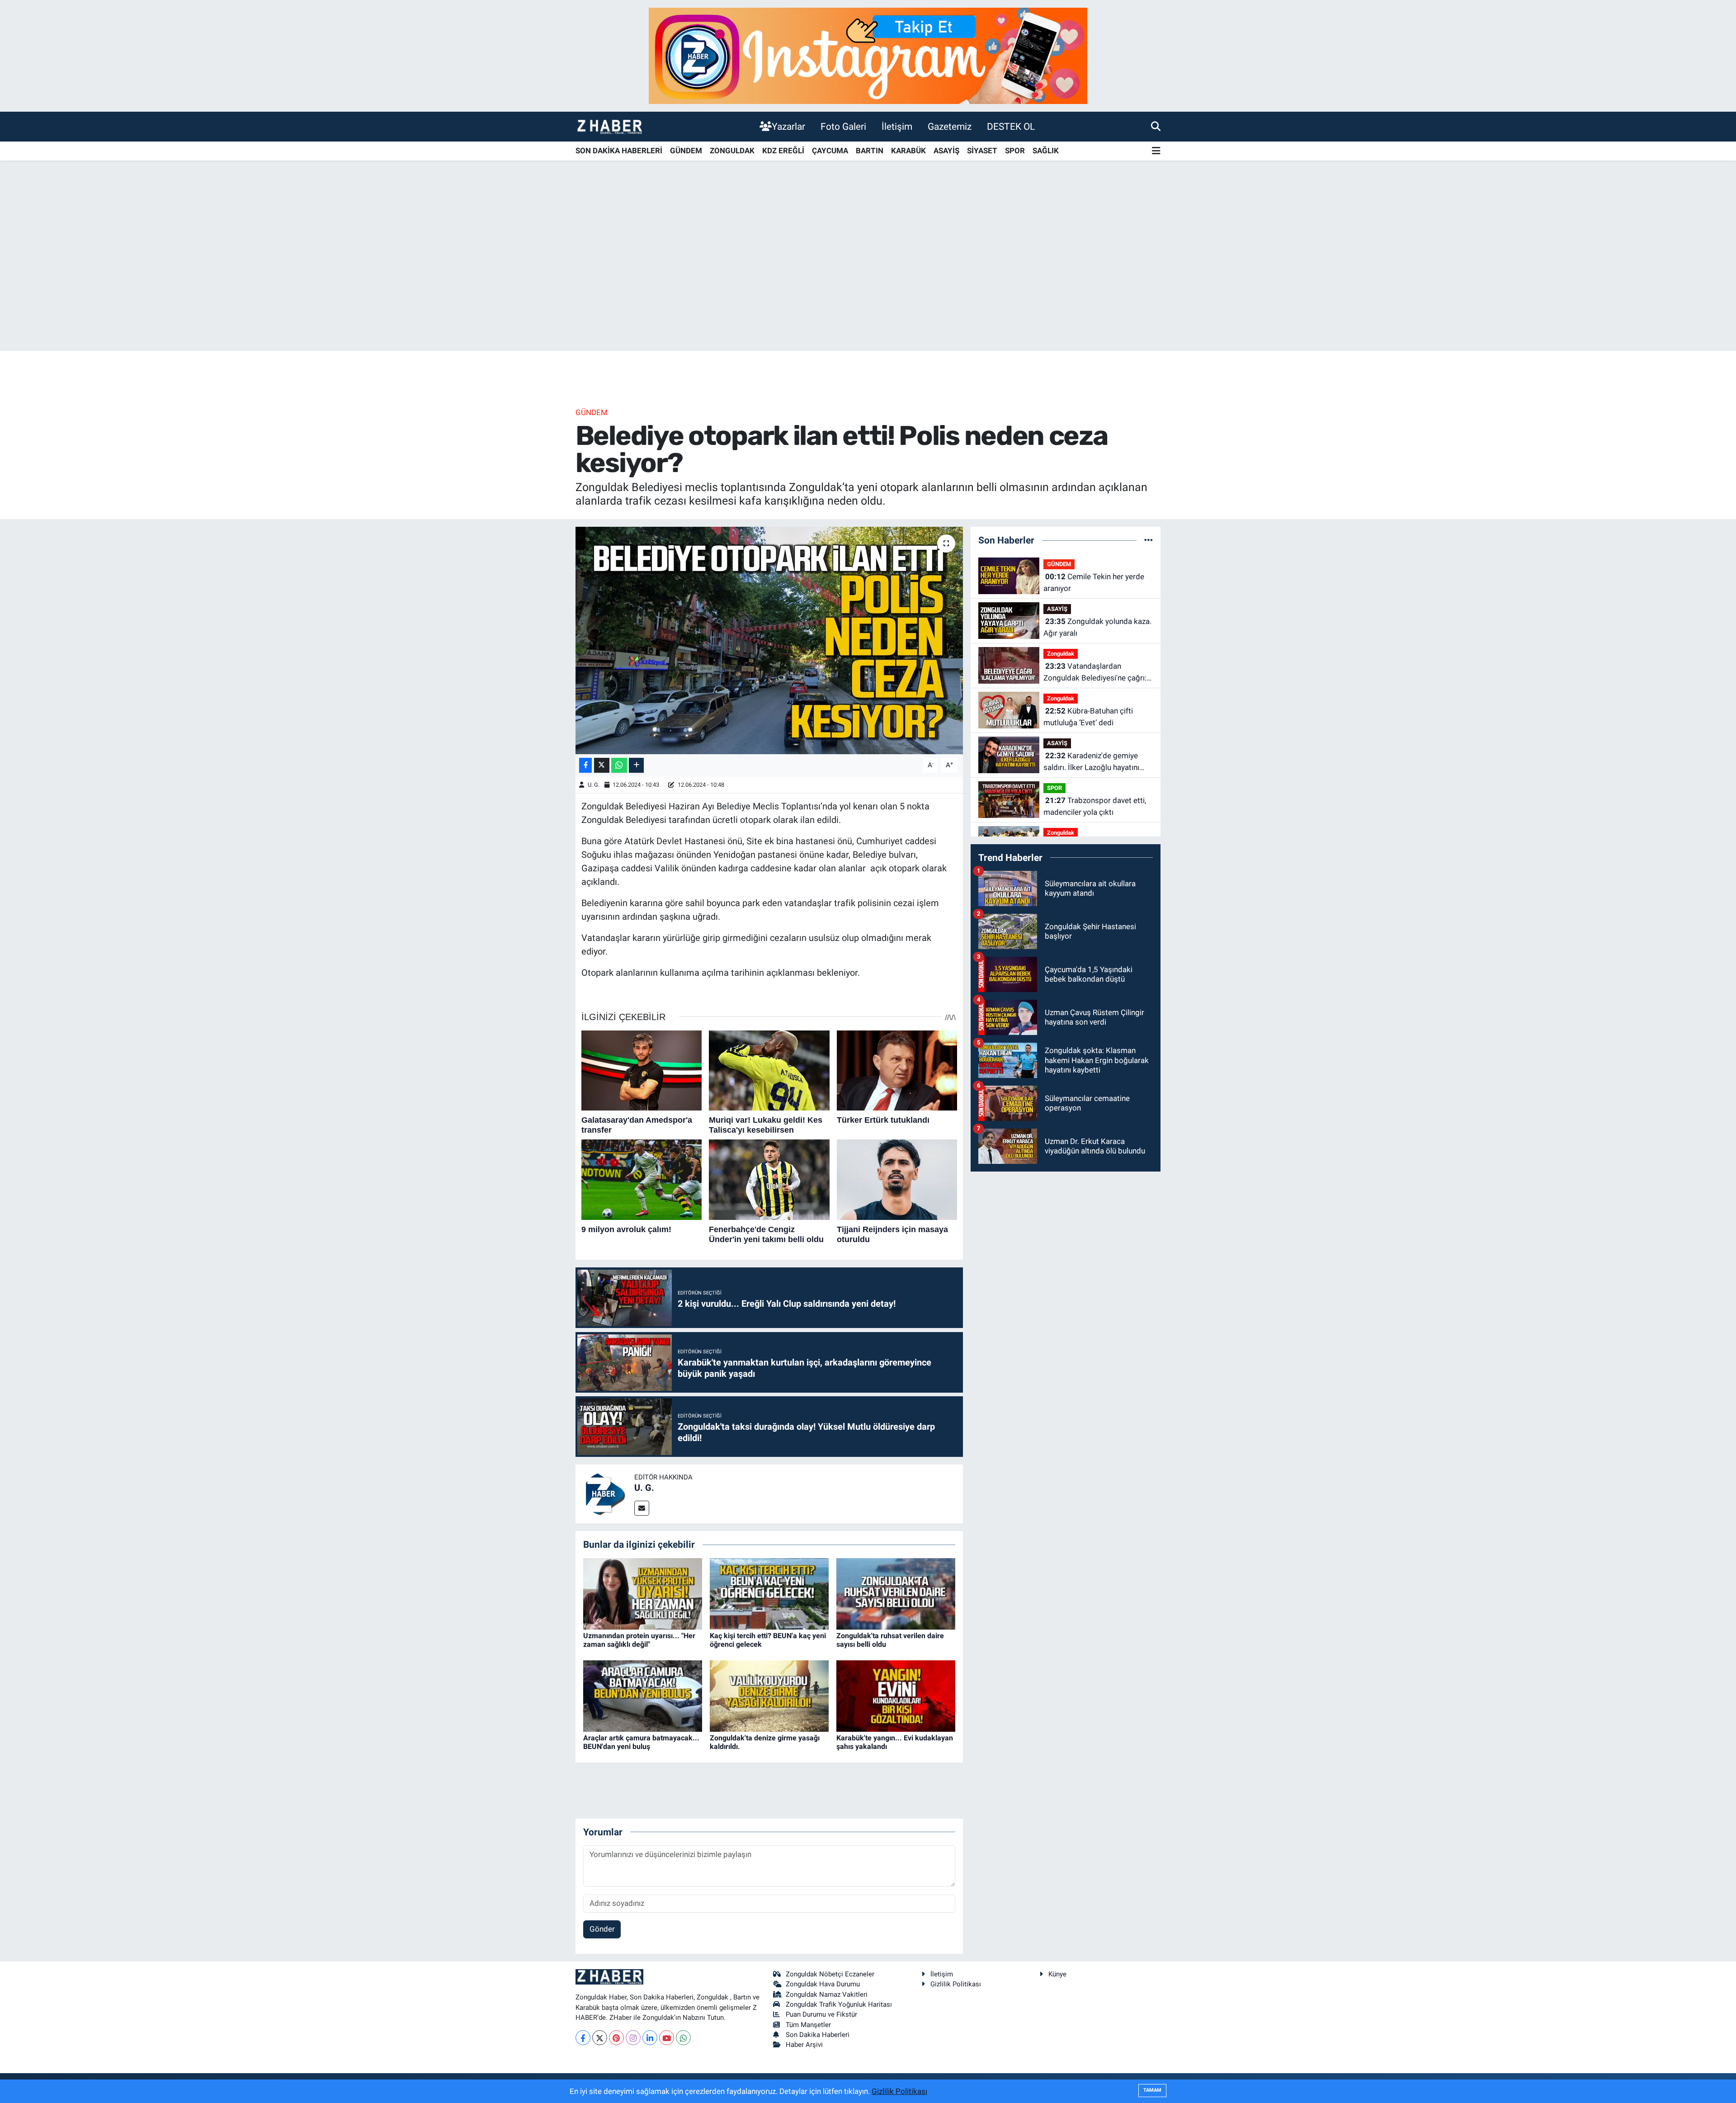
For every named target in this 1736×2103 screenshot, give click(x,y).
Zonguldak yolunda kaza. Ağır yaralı (1097, 627)
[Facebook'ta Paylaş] (585, 765)
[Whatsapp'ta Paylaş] (619, 765)
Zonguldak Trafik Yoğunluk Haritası (839, 2004)
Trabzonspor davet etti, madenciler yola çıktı (1095, 806)
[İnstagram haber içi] (868, 55)
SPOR (1015, 151)
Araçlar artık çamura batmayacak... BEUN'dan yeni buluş (641, 1742)
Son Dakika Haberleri (818, 2035)
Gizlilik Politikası (956, 1984)
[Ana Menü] (1156, 151)
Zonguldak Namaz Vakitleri (827, 1994)
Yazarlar (788, 126)
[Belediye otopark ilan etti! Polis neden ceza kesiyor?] (769, 640)
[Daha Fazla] (636, 765)
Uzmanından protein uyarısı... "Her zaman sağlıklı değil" (639, 1640)
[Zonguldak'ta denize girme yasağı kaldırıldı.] (769, 1695)
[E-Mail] (642, 1508)
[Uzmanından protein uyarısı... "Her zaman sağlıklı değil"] (643, 1593)
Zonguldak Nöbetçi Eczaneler (830, 1974)
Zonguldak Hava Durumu (823, 1984)
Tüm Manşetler (808, 2025)
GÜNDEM (686, 151)
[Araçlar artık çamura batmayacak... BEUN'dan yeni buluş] (643, 1695)
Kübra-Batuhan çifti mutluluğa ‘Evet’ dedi (1088, 717)
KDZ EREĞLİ (783, 151)
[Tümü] (1149, 540)
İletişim (897, 126)
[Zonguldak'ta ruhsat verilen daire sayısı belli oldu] (896, 1593)
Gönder (602, 1929)
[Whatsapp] (683, 2038)
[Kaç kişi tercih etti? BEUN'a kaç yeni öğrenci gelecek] (769, 1593)
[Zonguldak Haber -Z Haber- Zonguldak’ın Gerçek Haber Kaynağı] (609, 126)
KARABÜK (908, 151)
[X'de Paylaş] (602, 765)
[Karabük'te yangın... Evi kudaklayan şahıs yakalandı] (896, 1695)
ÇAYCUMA (830, 151)
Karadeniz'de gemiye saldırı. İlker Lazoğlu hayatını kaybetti (1091, 762)
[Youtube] (667, 2038)
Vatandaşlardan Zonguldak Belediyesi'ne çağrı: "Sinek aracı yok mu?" (1095, 673)
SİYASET (982, 151)
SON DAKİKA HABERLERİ (619, 151)
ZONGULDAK (732, 151)
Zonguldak (1061, 654)
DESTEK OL (1011, 126)
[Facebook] (583, 2038)
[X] (600, 2038)
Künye (1057, 1974)
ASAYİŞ (946, 151)
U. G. (594, 785)
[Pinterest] (616, 2038)
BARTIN (870, 151)
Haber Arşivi (804, 2045)
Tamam (1152, 2090)
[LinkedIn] (650, 2038)
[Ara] (1156, 126)
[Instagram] (633, 2038)
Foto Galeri (843, 126)
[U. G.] (605, 1493)
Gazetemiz (950, 126)
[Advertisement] (868, 280)
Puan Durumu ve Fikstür (821, 2014)
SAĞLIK (1046, 151)
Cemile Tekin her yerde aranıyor (1094, 582)
